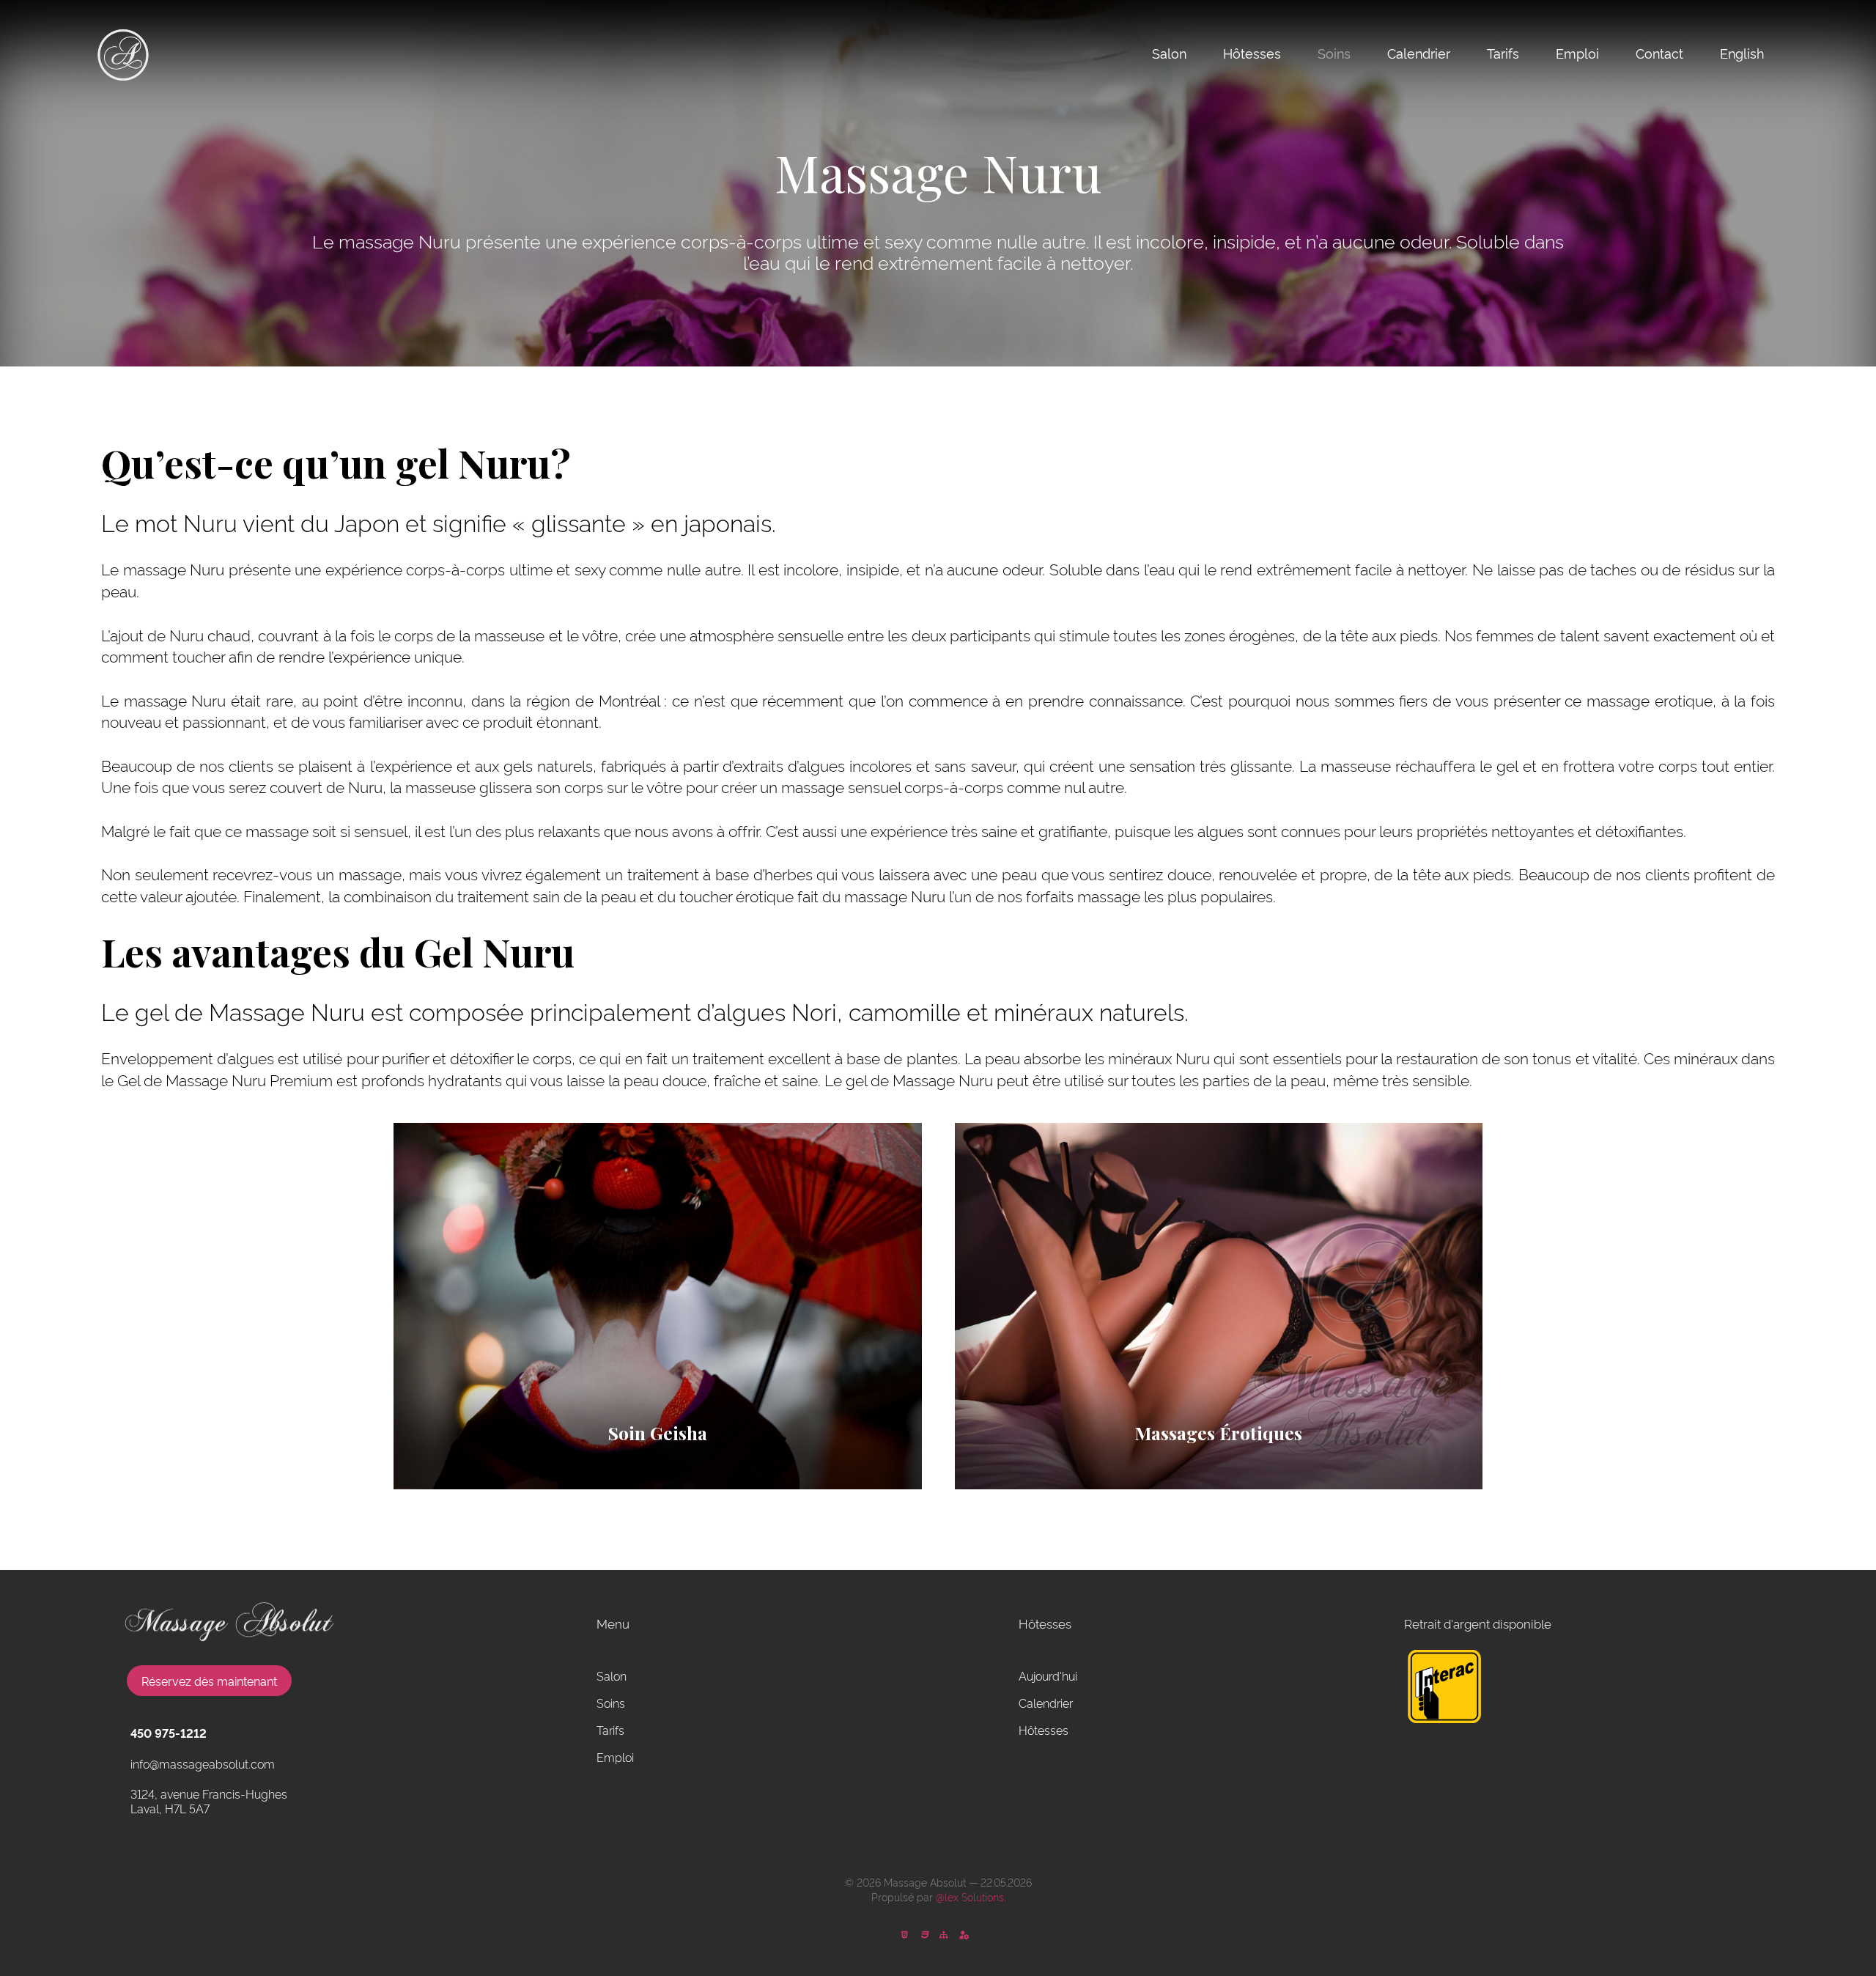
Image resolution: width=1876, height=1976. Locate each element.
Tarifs (1503, 53)
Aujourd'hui (1048, 1675)
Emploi (1577, 53)
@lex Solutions (970, 1896)
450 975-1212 (169, 1733)
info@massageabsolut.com (203, 1763)
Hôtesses (1252, 53)
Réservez (209, 1681)
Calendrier (1419, 53)
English (1742, 53)
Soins (1334, 53)
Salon (1169, 53)
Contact (1659, 53)
